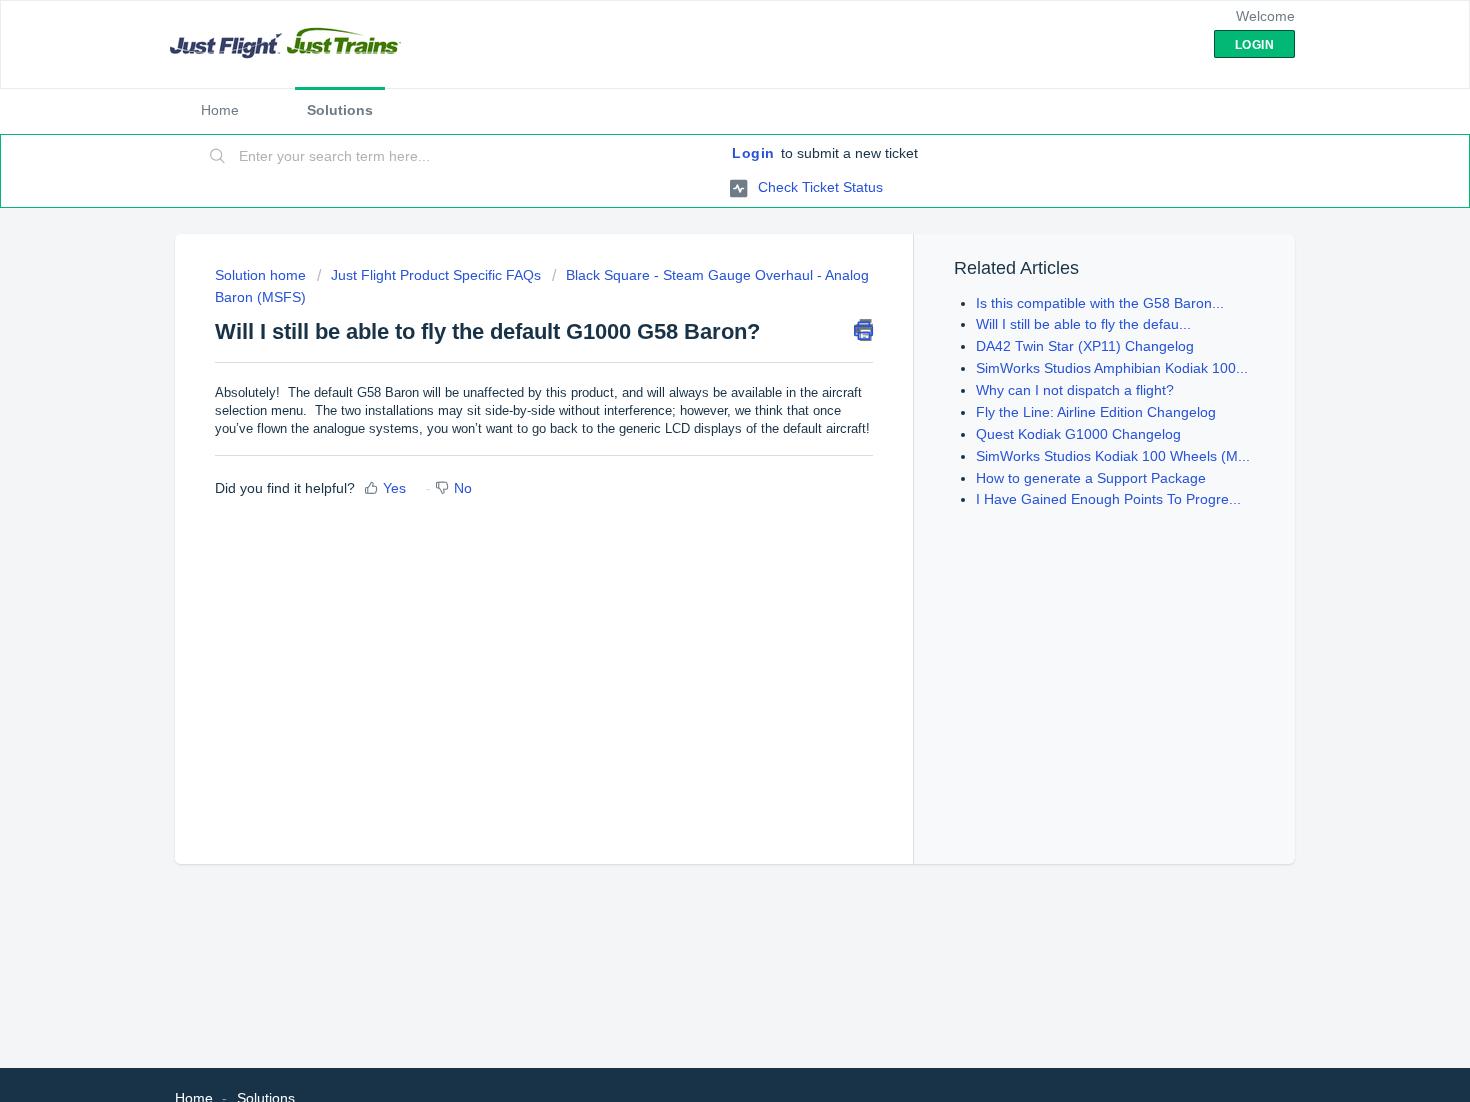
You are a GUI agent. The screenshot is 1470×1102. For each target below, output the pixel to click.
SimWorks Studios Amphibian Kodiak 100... (1112, 368)
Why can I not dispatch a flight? (1075, 390)
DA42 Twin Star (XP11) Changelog (1085, 346)
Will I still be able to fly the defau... (1083, 324)
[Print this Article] (863, 330)
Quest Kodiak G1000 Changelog (1078, 434)
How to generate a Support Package (1091, 478)
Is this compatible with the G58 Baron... (1100, 303)
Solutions (340, 110)
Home (220, 110)
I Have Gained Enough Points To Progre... (1108, 499)
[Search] (218, 157)
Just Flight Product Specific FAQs (436, 275)
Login (753, 153)
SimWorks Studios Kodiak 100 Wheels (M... (1113, 456)
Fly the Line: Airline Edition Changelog (1096, 412)
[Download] (698, 288)
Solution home (262, 275)
